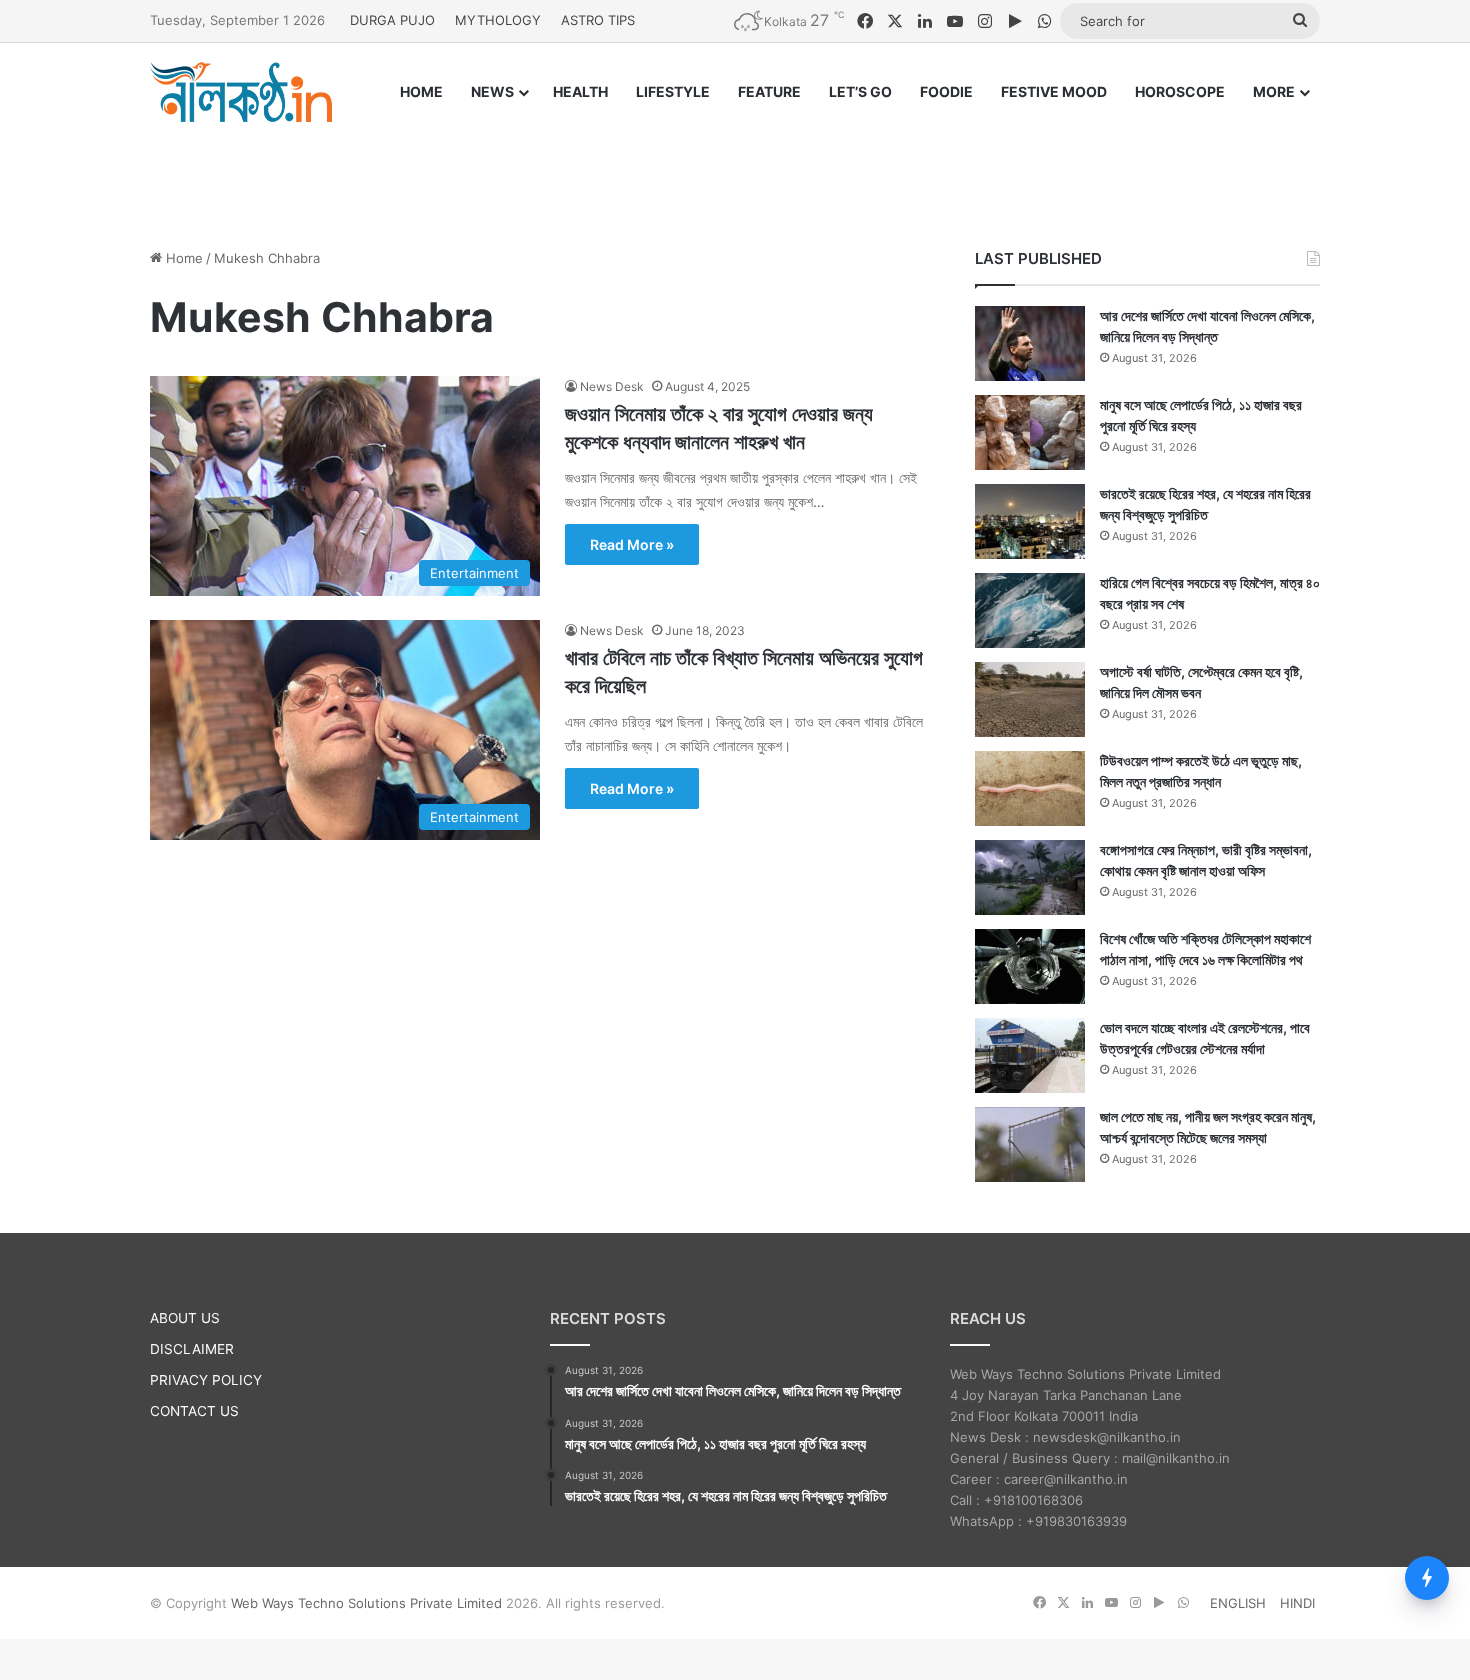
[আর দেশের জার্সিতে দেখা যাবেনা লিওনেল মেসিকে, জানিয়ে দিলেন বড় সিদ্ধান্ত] (1030, 343)
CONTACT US (194, 1411)
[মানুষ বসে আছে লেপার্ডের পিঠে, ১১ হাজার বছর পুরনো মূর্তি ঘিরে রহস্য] (1030, 432)
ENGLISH (1238, 1603)
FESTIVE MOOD (1054, 91)
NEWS (492, 91)
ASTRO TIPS (598, 20)
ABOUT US (185, 1318)
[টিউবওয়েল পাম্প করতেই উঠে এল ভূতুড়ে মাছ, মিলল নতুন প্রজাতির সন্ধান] (1030, 788)
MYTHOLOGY (498, 20)
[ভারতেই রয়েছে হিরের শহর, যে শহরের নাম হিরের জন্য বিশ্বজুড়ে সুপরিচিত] (1030, 521)
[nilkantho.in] (241, 92)
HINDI (1297, 1603)
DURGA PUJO (392, 20)
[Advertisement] (735, 167)
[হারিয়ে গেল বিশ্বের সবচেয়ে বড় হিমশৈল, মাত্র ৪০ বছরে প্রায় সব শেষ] (1030, 610)
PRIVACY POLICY (206, 1380)
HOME (421, 91)
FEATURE (769, 91)
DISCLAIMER (192, 1349)
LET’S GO (860, 91)
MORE (1274, 91)
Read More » (632, 544)
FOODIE (946, 91)
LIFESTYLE (673, 91)
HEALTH (580, 91)
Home (182, 258)
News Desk (612, 386)
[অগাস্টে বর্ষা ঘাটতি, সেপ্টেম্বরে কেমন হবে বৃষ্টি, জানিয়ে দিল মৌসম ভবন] (1030, 699)
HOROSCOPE (1180, 91)
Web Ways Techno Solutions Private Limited (366, 1603)
